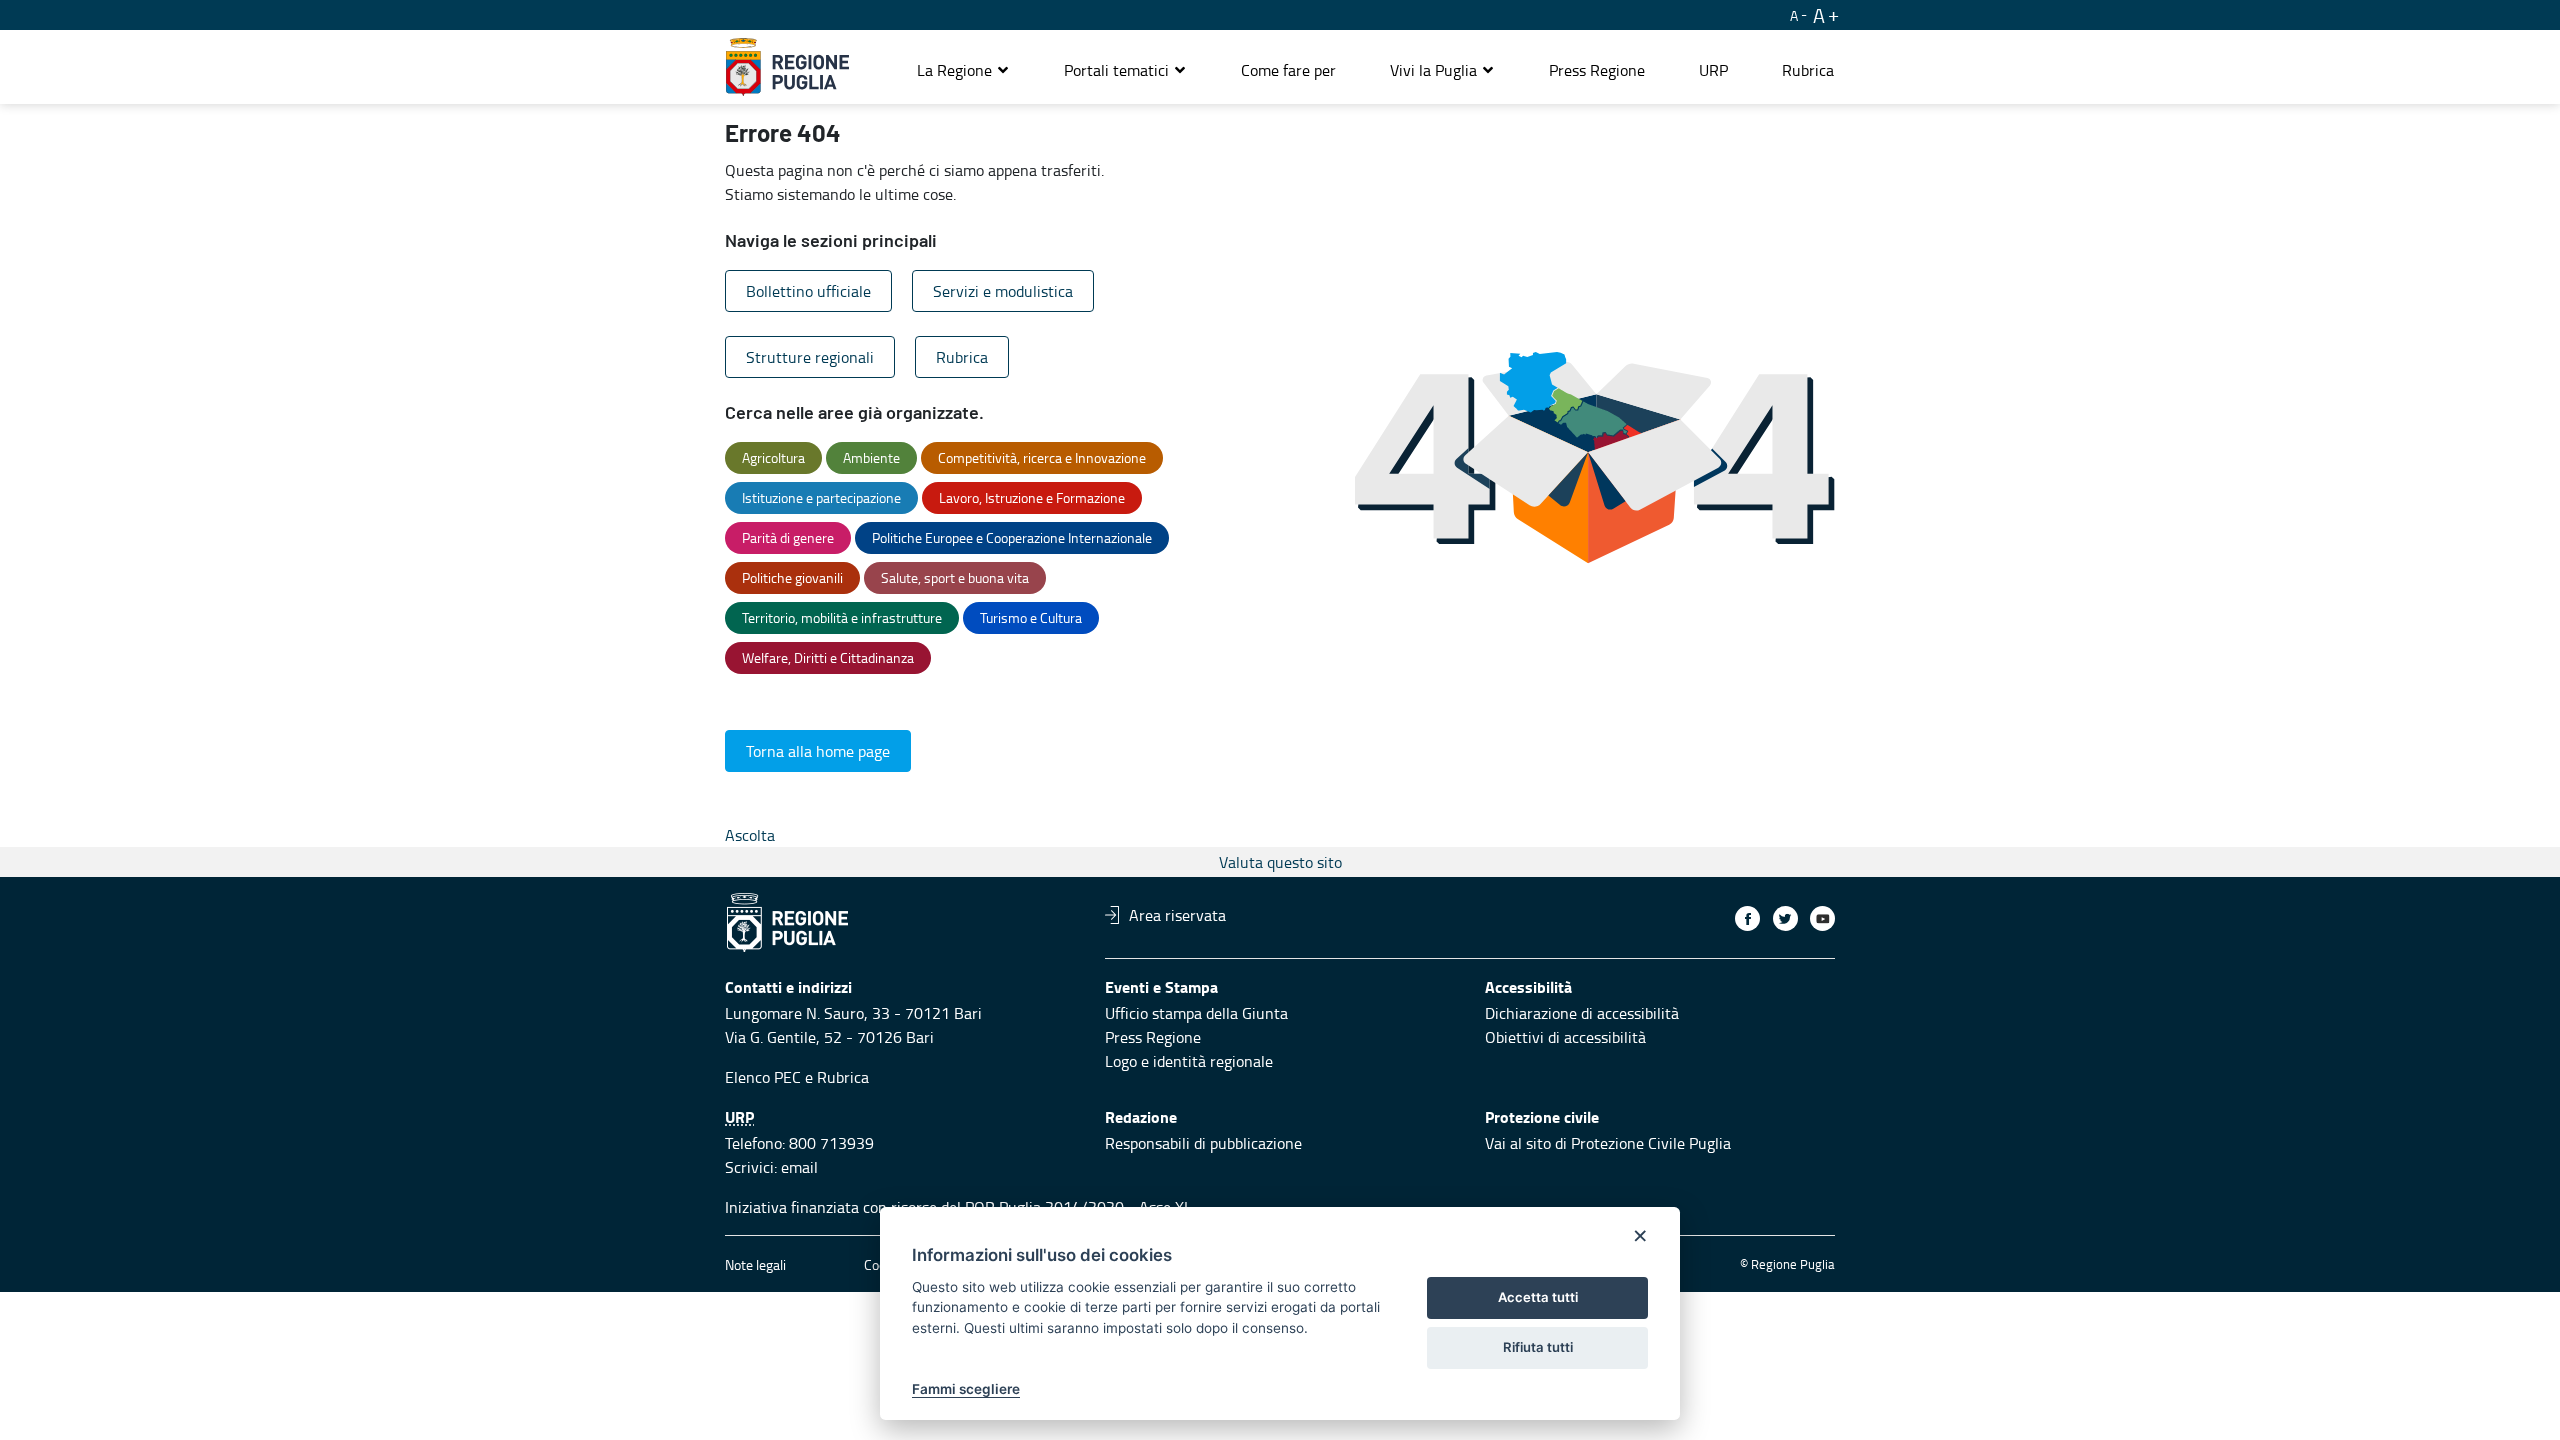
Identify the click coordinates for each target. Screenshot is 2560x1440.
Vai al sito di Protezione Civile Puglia (1608, 1143)
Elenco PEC (763, 1077)
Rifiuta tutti (1538, 1347)
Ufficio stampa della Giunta (1196, 1013)
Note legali (755, 1264)
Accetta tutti (1538, 1297)
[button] (963, 70)
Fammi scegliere (966, 1389)
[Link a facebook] (1747, 918)
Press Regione (1153, 1037)
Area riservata (1177, 915)
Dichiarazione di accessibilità (1582, 1013)
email (799, 1167)
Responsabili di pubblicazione (1203, 1143)
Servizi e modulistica (1003, 291)
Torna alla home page (818, 751)
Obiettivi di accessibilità (1565, 1037)
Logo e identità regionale (1189, 1061)
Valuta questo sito (1280, 862)
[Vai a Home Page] (787, 67)
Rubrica (962, 357)
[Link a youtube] (1822, 918)
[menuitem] (1288, 70)
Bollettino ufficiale (808, 291)
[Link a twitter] (1785, 918)
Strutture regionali (810, 357)
